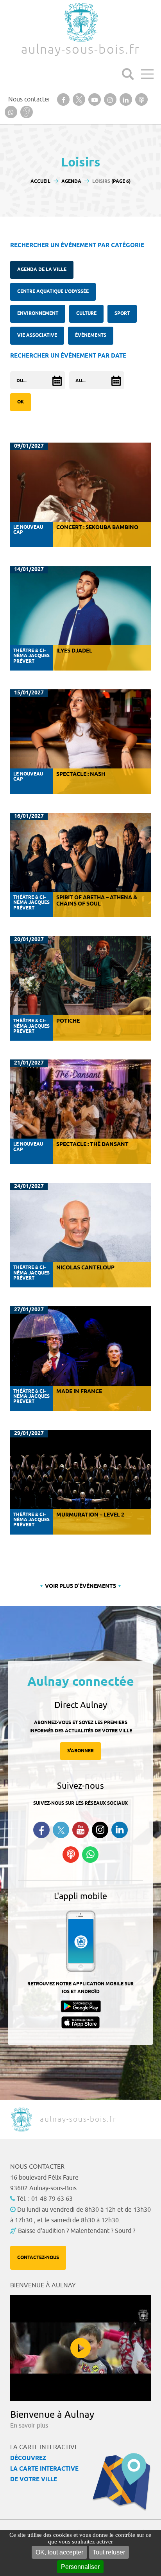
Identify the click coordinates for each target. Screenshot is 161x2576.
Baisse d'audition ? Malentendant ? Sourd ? (77, 2231)
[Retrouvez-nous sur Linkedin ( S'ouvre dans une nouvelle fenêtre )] (120, 1830)
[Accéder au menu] (147, 74)
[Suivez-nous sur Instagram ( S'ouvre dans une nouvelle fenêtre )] (100, 1830)
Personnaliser (80, 2567)
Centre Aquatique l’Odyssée (53, 292)
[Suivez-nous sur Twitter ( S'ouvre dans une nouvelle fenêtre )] (61, 1830)
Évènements (91, 335)
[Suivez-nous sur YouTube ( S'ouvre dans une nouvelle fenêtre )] (80, 1830)
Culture (86, 314)
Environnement (38, 314)
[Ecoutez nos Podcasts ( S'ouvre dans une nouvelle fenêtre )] (71, 1855)
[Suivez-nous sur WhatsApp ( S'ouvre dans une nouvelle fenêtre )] (90, 1855)
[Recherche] (128, 74)
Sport (122, 314)
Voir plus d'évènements (80, 1586)
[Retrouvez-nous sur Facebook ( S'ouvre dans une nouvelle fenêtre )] (41, 1830)
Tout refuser (109, 2552)
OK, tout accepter (59, 2552)
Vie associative (37, 335)
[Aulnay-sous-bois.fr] (80, 22)
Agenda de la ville (42, 270)
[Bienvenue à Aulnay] (80, 2348)
